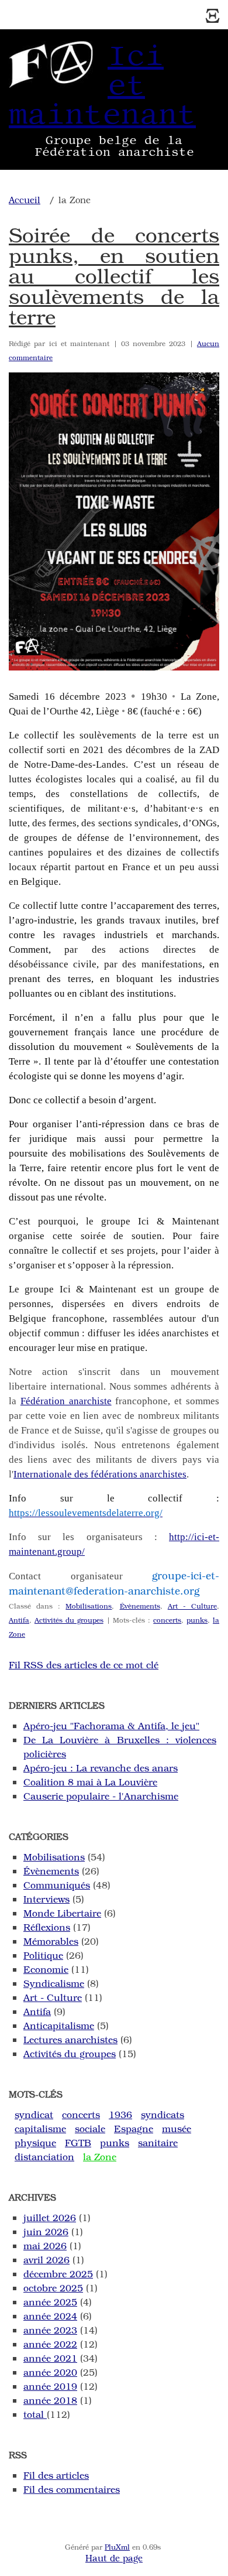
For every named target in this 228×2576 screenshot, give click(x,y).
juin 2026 (46, 2231)
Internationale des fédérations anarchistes (100, 1474)
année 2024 (50, 2316)
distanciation (44, 2156)
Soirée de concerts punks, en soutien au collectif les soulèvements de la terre (114, 275)
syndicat (34, 2114)
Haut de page (114, 2558)
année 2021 (50, 2358)
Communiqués (57, 1885)
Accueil (25, 200)
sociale (90, 2128)
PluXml (117, 2547)
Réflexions (47, 1927)
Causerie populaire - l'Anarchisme (101, 1796)
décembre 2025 (58, 2274)
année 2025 (50, 2302)
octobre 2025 (53, 2288)
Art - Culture (192, 1606)
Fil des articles (56, 2475)
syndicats (163, 2114)
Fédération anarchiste (66, 1401)
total (35, 2414)
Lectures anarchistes (70, 2039)
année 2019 (50, 2386)
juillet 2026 (50, 2217)
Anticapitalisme (59, 2025)
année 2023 (50, 2330)
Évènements (140, 1606)
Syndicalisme (54, 1983)
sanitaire (158, 2142)
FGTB (78, 2142)
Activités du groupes (69, 1620)
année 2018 (50, 2400)
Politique (43, 1955)
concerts (167, 1620)
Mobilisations (89, 1606)
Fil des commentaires (72, 2489)
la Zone (100, 2156)
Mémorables (51, 1941)
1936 (120, 2114)
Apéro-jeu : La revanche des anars (101, 1768)
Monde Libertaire (62, 1913)
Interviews (46, 1899)
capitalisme (40, 2128)
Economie (46, 1969)
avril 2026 (46, 2259)
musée (177, 2128)
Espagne (134, 2128)
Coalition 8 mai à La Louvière (90, 1782)
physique (35, 2142)
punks (197, 1620)
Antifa (19, 1620)
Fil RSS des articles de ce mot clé (84, 1665)
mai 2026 (45, 2245)
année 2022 (50, 2344)
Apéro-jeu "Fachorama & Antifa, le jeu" (111, 1725)
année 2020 (50, 2372)
